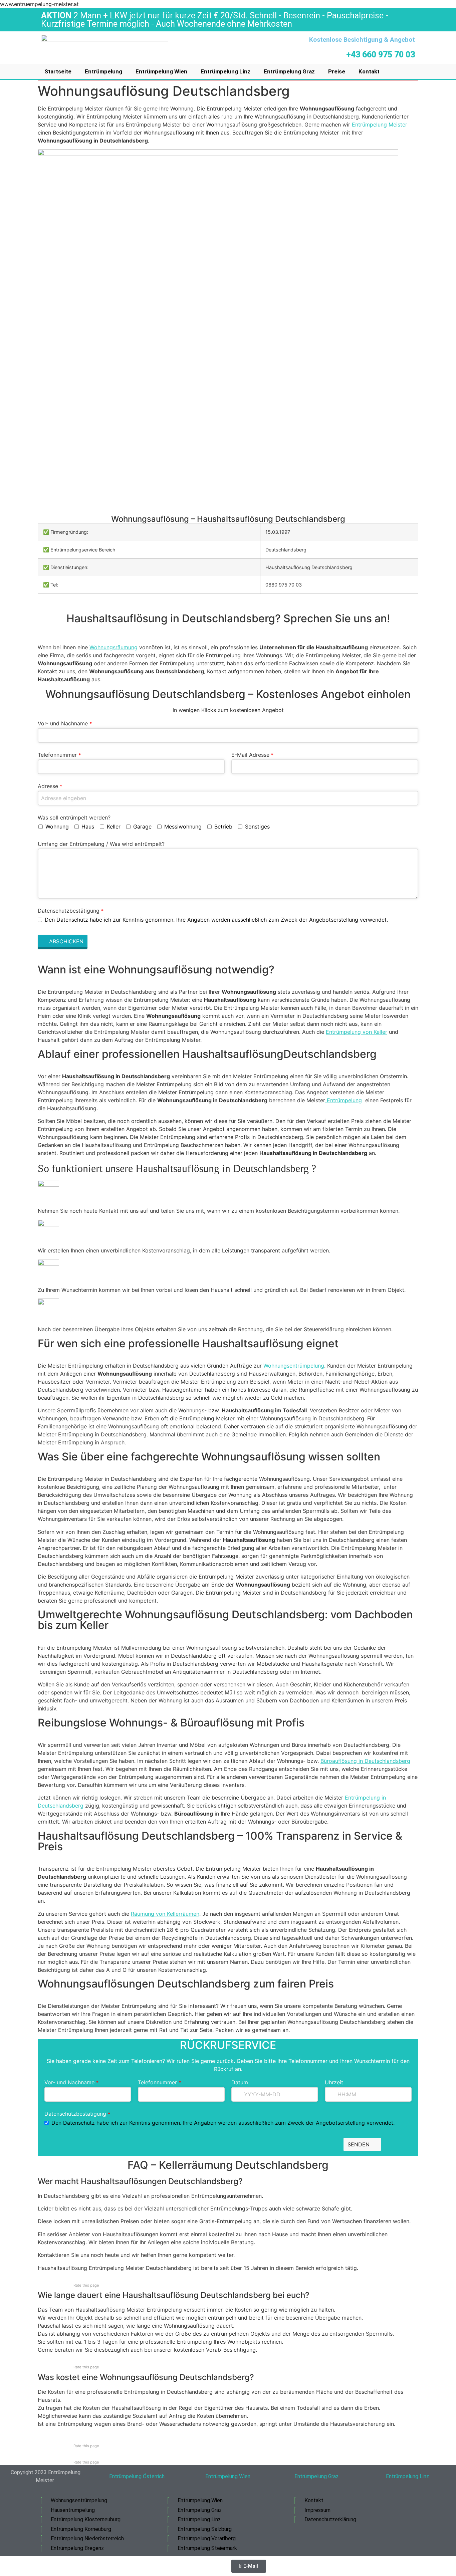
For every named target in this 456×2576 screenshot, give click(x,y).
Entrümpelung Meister (379, 125)
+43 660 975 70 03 (381, 55)
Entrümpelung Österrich (137, 2476)
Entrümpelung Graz (289, 71)
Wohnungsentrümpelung (294, 1366)
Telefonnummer (59, 755)
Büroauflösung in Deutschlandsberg (365, 1761)
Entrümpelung (103, 71)
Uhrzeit (334, 2082)
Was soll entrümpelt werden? (74, 817)
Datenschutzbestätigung (71, 911)
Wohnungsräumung (113, 647)
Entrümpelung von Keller (357, 1032)
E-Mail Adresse (252, 755)
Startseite (58, 71)
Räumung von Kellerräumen (165, 1914)
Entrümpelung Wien (161, 71)
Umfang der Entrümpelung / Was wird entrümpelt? (101, 844)
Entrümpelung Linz (225, 71)
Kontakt (369, 71)
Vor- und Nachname (65, 723)
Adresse (50, 786)
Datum (240, 2082)
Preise (337, 71)
